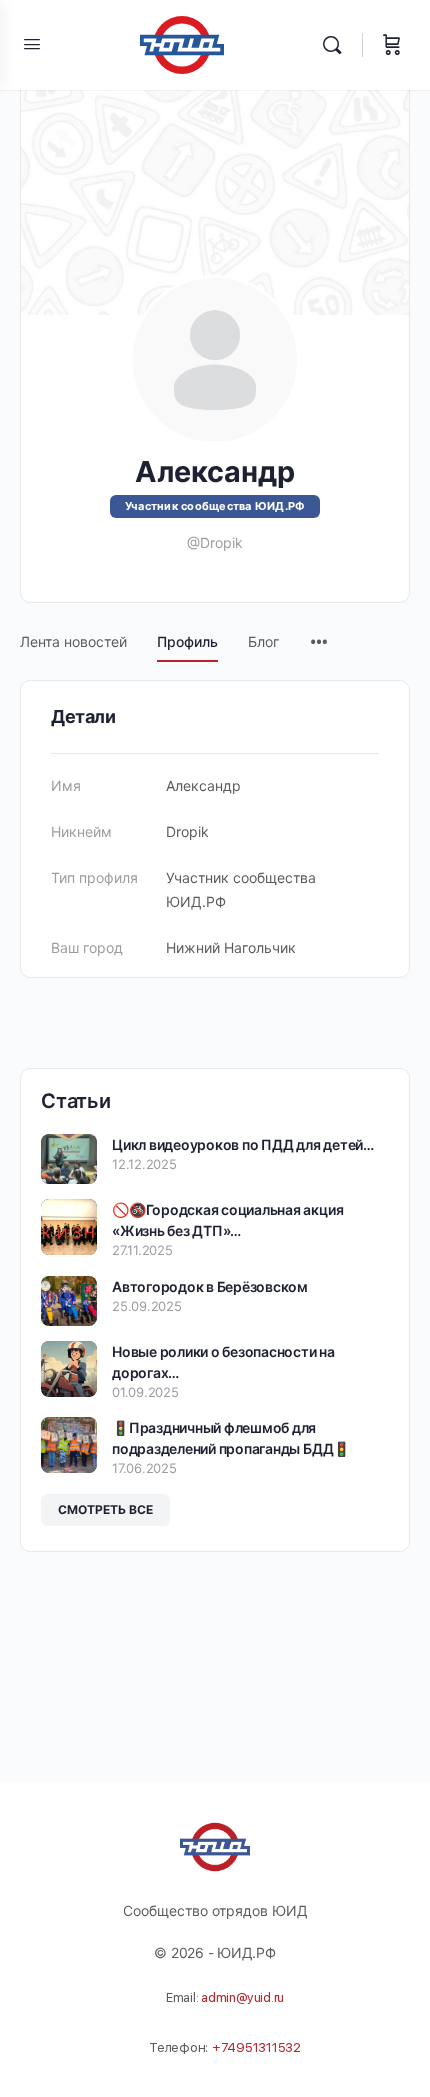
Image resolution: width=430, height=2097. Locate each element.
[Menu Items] (319, 632)
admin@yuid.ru (242, 1997)
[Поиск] (337, 45)
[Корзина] (392, 45)
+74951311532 (256, 2047)
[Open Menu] (32, 43)
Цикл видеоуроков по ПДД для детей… (243, 1144)
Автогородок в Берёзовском (210, 1286)
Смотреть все (105, 1509)
